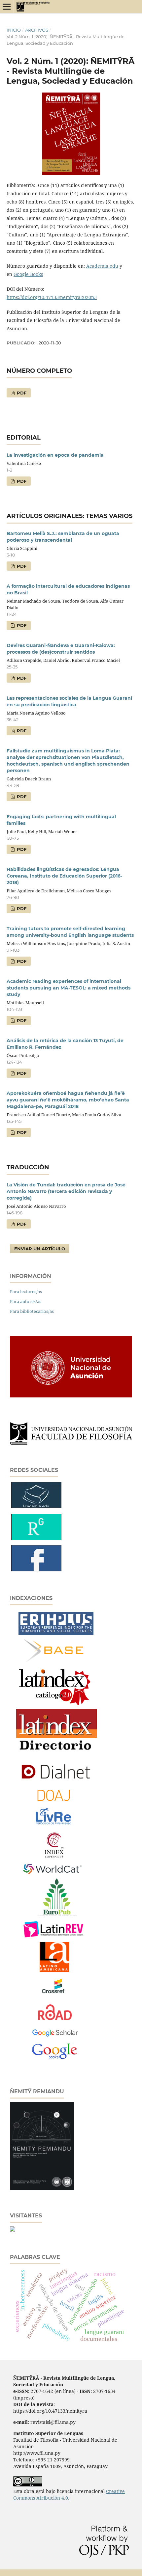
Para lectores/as (26, 1291)
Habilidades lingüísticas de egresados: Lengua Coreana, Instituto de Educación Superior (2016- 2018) (64, 876)
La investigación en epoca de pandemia (55, 455)
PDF (21, 393)
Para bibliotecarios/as (32, 1311)
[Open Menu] (7, 7)
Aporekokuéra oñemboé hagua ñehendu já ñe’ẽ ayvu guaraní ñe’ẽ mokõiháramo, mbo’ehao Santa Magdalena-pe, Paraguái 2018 (68, 1100)
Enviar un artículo (40, 1249)
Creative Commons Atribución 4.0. (69, 2495)
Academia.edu (102, 266)
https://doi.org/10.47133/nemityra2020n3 (52, 297)
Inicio (14, 30)
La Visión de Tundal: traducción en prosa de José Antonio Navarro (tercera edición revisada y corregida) (66, 1191)
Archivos (37, 30)
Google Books (28, 274)
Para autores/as (26, 1301)
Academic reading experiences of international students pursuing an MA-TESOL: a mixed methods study (69, 988)
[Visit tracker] (13, 2230)
